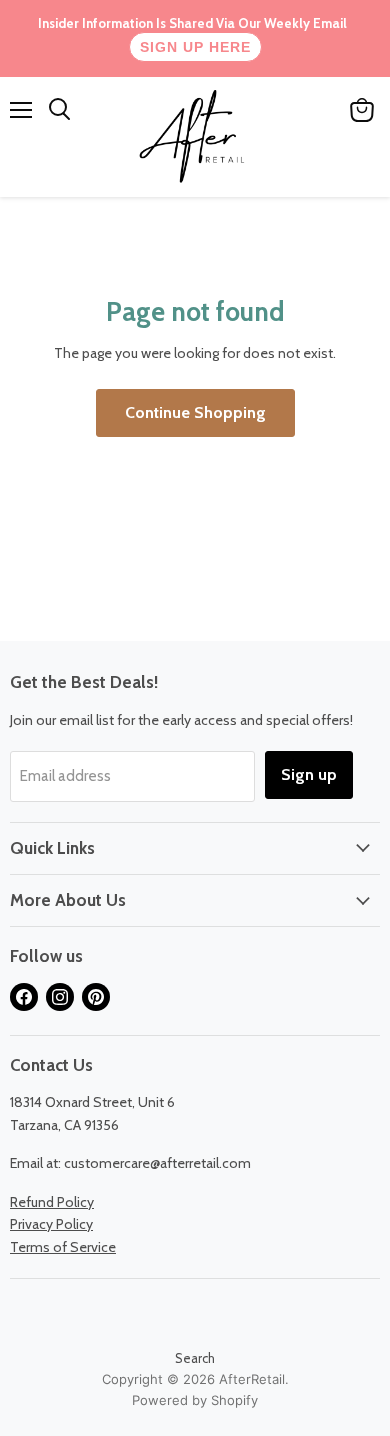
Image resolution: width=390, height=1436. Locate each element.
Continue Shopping (195, 412)
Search (195, 1358)
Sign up (309, 774)
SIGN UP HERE (195, 47)
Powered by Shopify (195, 1400)
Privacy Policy (51, 1224)
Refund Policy (52, 1202)
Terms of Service (63, 1247)
